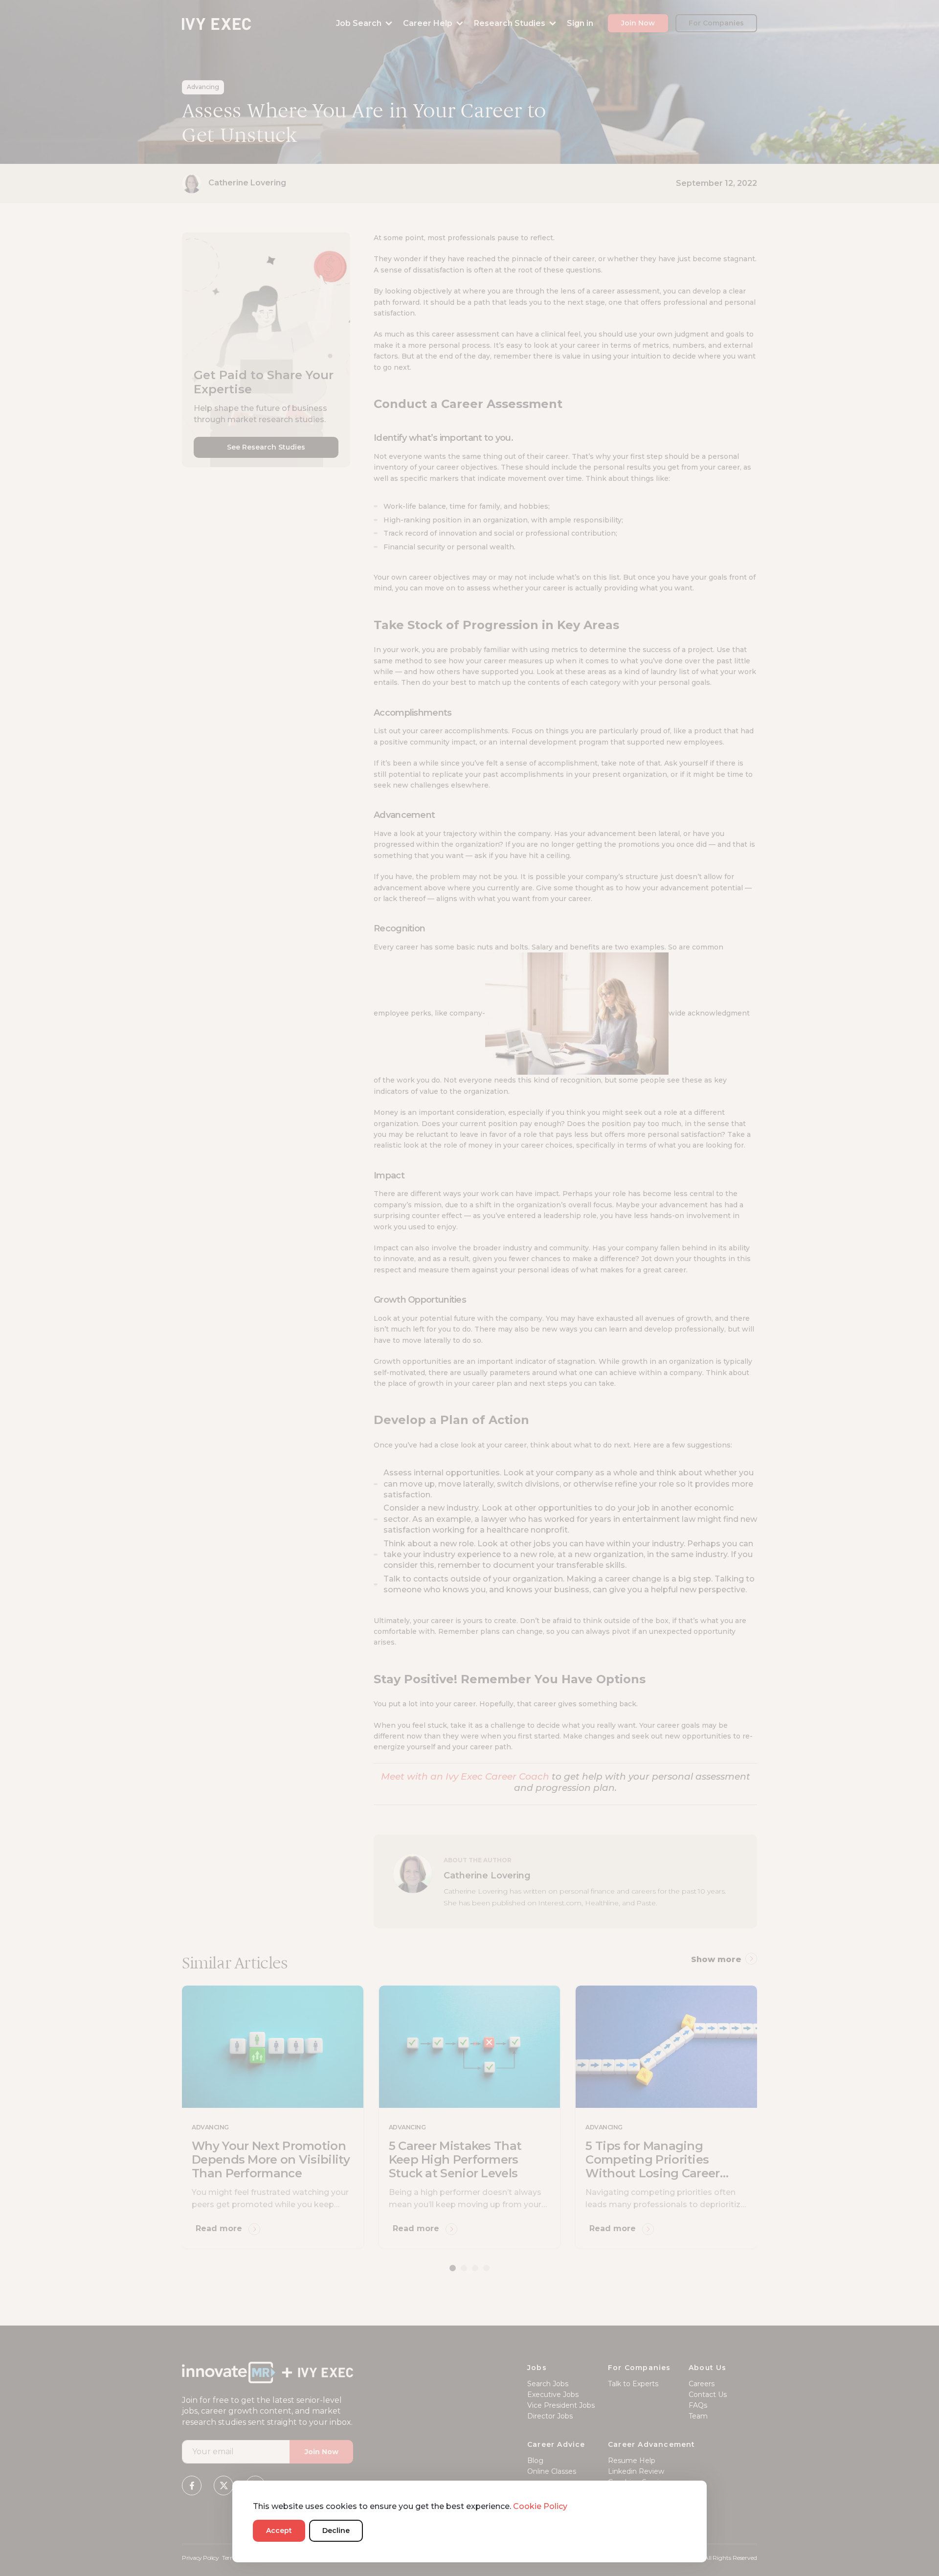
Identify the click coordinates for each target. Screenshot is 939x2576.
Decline (336, 2531)
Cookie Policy (540, 2506)
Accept (279, 2531)
